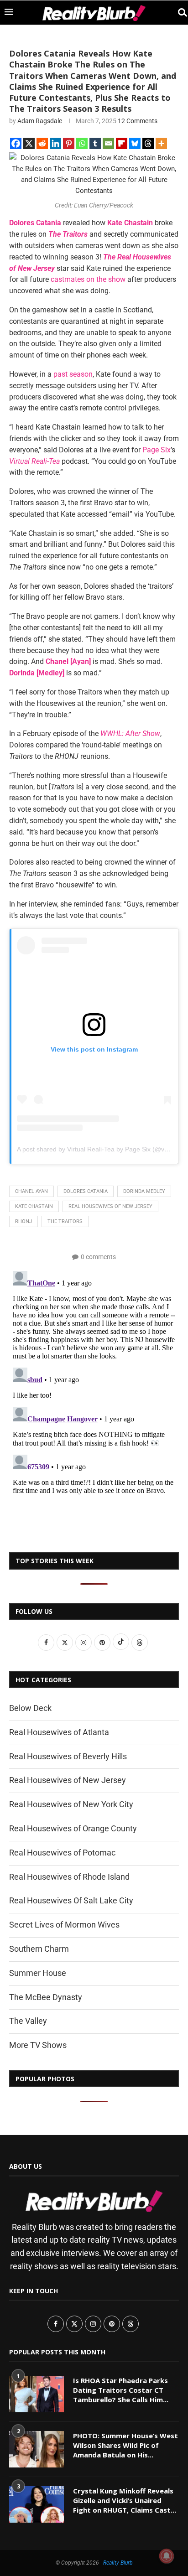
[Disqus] (94, 1381)
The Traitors (68, 234)
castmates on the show (88, 279)
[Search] (179, 13)
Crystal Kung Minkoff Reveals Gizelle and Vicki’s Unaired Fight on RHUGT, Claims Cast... (125, 2500)
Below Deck (30, 1708)
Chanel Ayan (31, 1191)
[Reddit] (42, 143)
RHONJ (23, 1221)
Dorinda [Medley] (37, 673)
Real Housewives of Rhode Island (69, 1877)
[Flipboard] (122, 143)
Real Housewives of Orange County (73, 1828)
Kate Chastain (130, 223)
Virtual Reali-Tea (34, 461)
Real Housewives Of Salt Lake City (71, 1900)
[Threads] (148, 143)
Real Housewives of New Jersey (110, 1206)
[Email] (108, 143)
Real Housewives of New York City (71, 1804)
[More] (161, 143)
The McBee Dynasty (46, 1997)
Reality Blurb (118, 2563)
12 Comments (138, 121)
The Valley (28, 2021)
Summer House (38, 1973)
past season (73, 374)
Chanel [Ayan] (68, 661)
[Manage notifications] (167, 2556)
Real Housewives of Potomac (62, 1853)
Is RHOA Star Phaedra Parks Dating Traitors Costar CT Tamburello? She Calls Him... (121, 2390)
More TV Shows (38, 2045)
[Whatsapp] (82, 143)
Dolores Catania (35, 223)
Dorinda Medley (144, 1191)
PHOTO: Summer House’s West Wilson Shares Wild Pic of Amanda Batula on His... (125, 2445)
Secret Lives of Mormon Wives (64, 1925)
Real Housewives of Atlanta (59, 1732)
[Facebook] (16, 143)
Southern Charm (39, 1949)
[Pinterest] (69, 143)
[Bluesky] (135, 143)
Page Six (157, 450)
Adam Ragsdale (40, 121)
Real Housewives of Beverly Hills (68, 1756)
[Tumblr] (95, 143)
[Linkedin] (55, 143)
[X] (29, 143)
